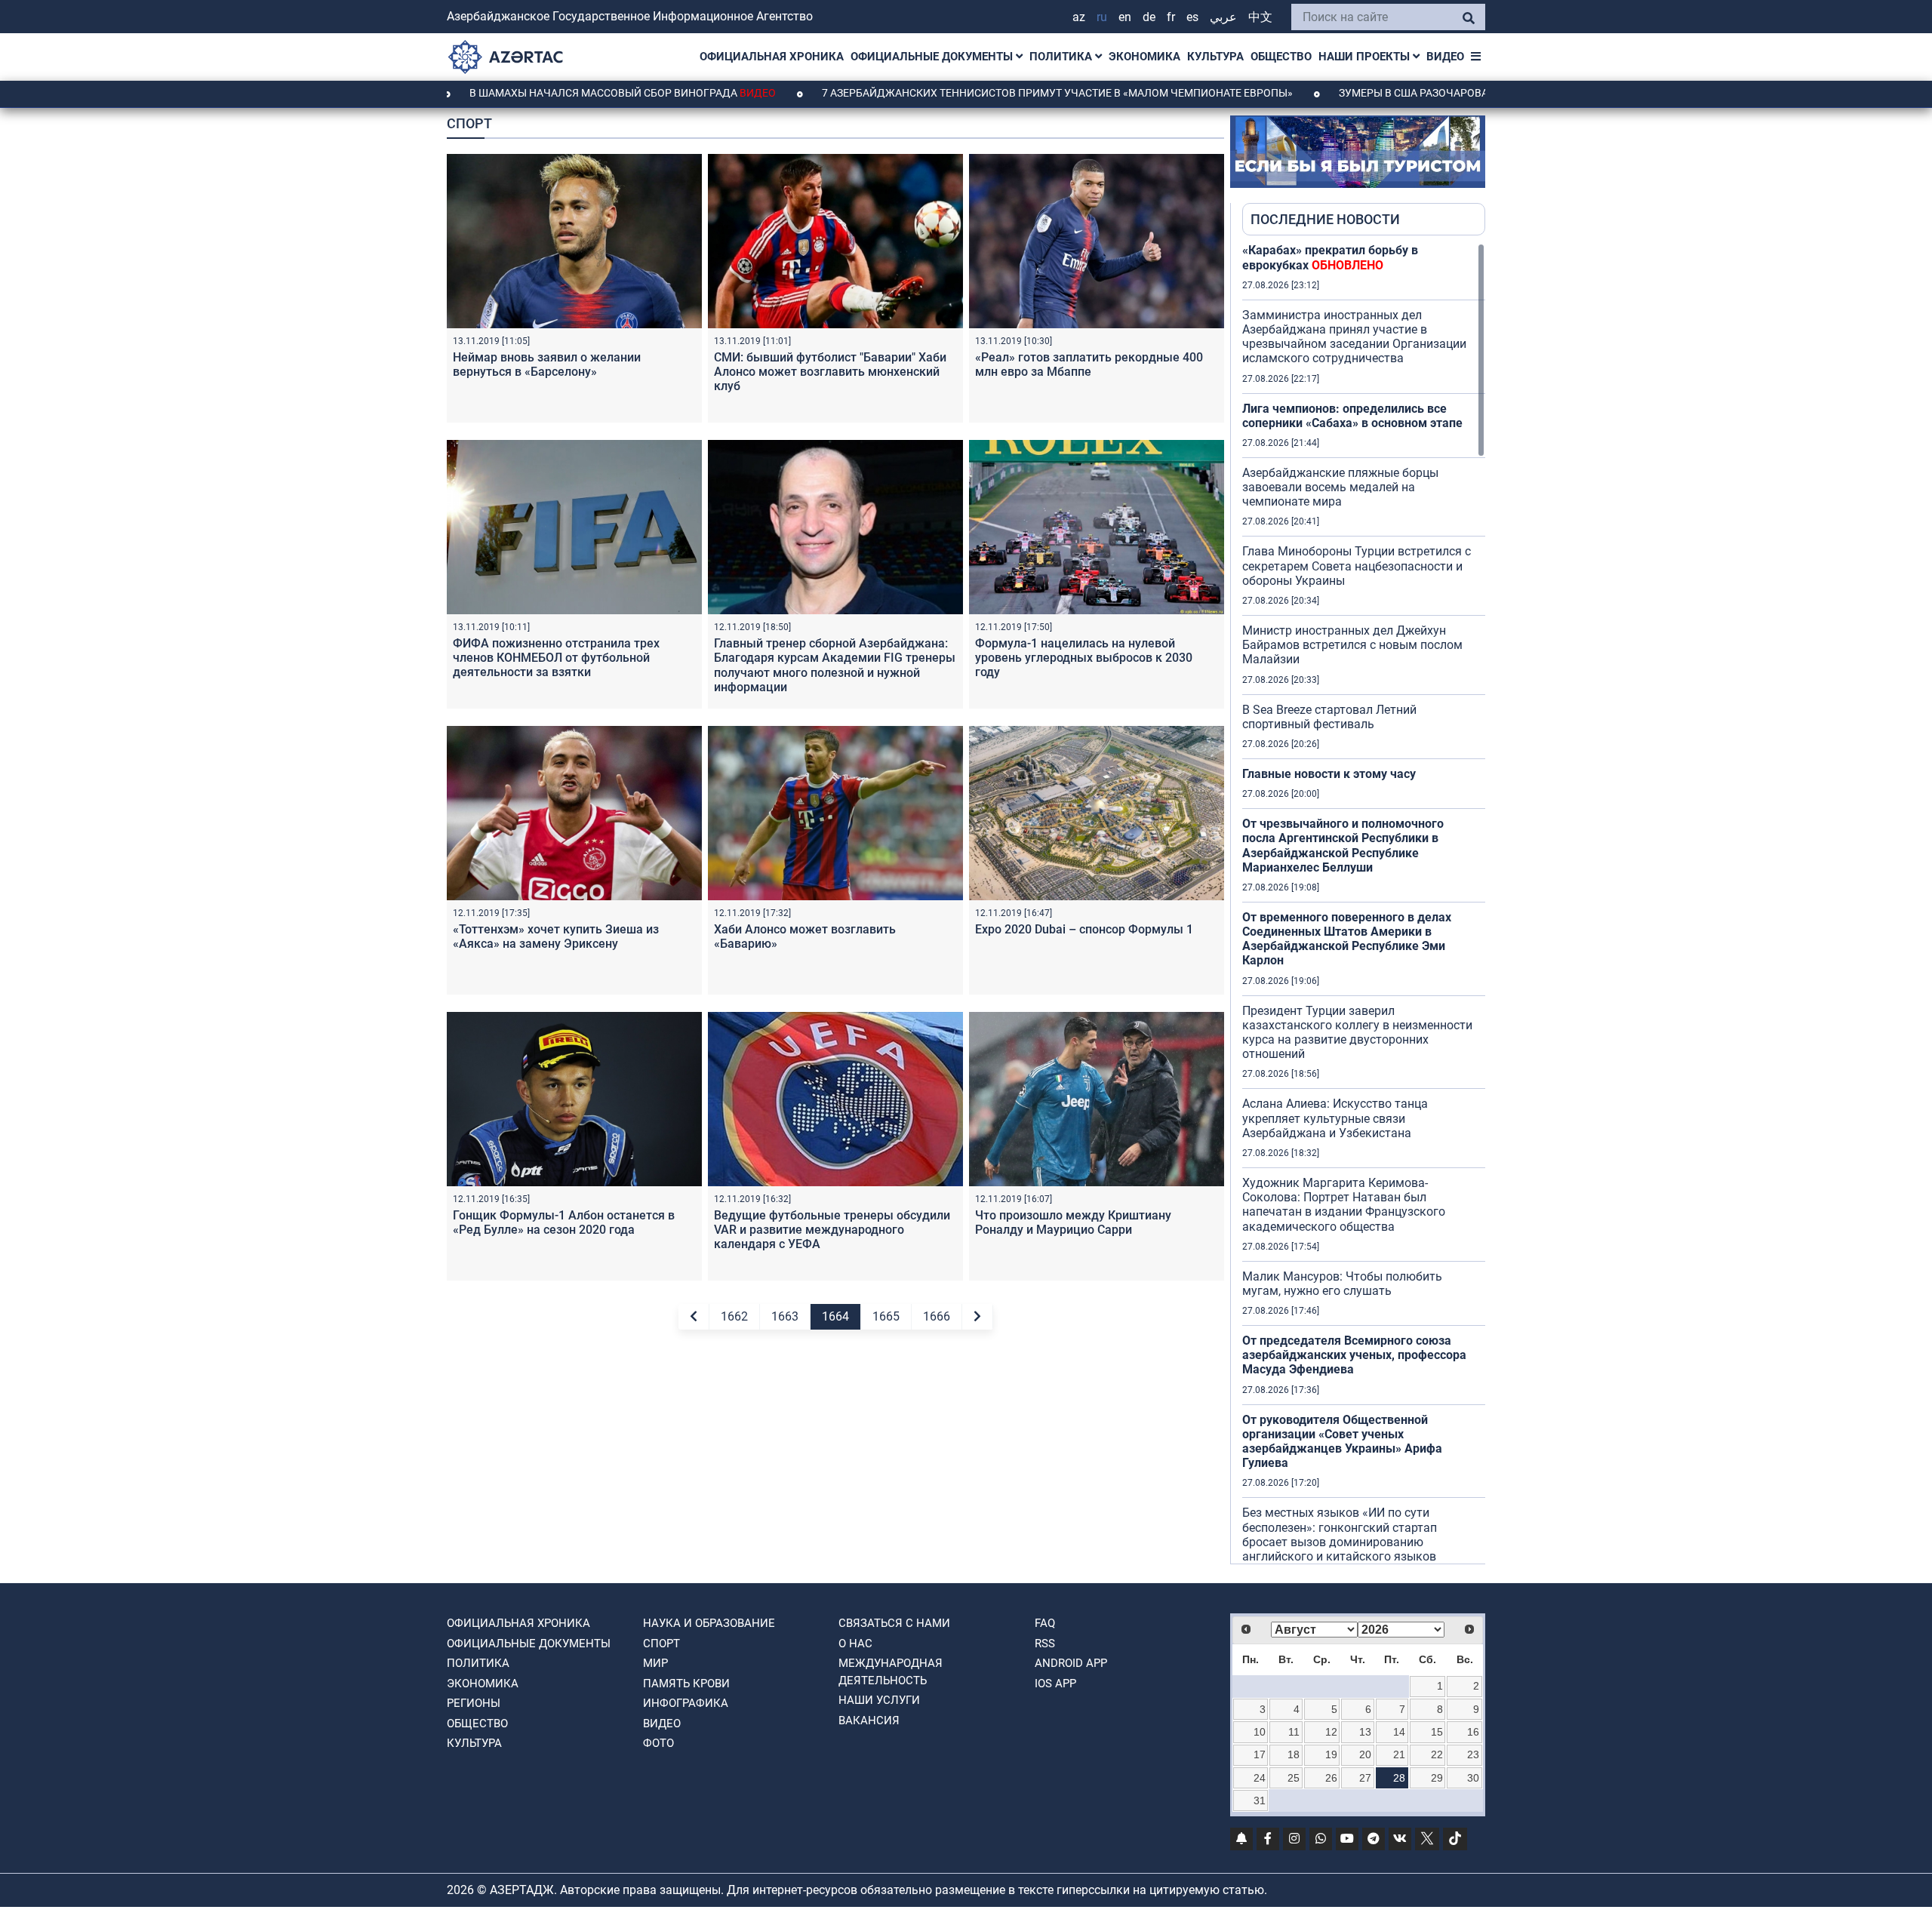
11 (1294, 1732)
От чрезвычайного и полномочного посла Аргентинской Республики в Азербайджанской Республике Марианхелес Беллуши (1343, 846)
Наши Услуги (879, 1700)
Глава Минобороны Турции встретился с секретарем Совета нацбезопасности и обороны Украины (1357, 566)
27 (1365, 1778)
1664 (835, 1316)
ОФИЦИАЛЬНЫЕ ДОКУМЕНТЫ (933, 57)
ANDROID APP (1071, 1663)
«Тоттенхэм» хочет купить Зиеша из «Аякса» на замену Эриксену (556, 936)
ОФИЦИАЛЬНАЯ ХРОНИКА (772, 57)
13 (1365, 1732)
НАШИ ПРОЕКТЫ (1366, 57)
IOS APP (1055, 1684)
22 (1437, 1754)
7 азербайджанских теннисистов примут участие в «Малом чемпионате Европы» (964, 93)
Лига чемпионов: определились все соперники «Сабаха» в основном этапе (1352, 416)
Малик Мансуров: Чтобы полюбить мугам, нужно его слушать (1342, 1284)
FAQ (1045, 1623)
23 (1473, 1754)
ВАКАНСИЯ (869, 1721)
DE (1149, 17)
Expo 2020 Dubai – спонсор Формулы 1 (1084, 929)
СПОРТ (661, 1644)
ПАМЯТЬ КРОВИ (686, 1684)
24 (1260, 1778)
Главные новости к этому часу (1329, 774)
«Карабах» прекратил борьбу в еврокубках (1330, 257)
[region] (1364, 903)
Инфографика (686, 1703)
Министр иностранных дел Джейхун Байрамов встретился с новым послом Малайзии (1352, 645)
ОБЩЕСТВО (1281, 57)
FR (1171, 17)
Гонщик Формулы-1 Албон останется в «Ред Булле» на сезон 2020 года (564, 1222)
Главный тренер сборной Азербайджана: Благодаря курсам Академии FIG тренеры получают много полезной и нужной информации (835, 665)
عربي (1223, 17)
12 (1331, 1732)
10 (1260, 1732)
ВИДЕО (1445, 57)
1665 (886, 1316)
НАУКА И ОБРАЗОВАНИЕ (709, 1623)
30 (1473, 1778)
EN (1125, 17)
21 (1399, 1754)
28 (1399, 1778)
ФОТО (658, 1743)
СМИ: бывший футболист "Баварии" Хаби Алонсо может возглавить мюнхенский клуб (830, 372)
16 (1473, 1732)
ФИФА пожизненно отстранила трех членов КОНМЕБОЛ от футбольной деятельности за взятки (556, 658)
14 (1399, 1732)
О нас (855, 1644)
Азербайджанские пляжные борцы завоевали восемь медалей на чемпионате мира (1340, 487)
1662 (734, 1316)
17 (1260, 1754)
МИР (655, 1663)
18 (1294, 1754)
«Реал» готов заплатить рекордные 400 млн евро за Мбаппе (1089, 364)
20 (1365, 1754)
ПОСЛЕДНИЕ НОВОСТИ (1325, 219)
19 (1331, 1754)
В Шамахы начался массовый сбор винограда (528, 93)
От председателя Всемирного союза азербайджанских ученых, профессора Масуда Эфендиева (1354, 1355)
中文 (1260, 17)
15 (1437, 1732)
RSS (1045, 1644)
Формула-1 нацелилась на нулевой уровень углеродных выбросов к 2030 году (1084, 658)
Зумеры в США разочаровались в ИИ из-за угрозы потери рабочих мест (1449, 93)
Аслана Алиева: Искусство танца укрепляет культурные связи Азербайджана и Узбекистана (1335, 1118)
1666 (937, 1316)
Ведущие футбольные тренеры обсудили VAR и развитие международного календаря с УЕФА (832, 1230)
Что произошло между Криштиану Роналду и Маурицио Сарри (1073, 1222)
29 (1437, 1778)
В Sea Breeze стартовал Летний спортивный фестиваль (1329, 717)
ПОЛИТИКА (1062, 57)
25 (1294, 1778)
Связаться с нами (894, 1623)
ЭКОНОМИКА (1144, 57)
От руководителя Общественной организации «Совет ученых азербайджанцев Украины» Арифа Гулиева (1342, 1442)
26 (1331, 1778)
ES (1192, 17)
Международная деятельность (891, 1672)
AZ (1079, 17)
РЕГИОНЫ (474, 1703)
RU (1102, 17)
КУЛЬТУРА (1215, 57)
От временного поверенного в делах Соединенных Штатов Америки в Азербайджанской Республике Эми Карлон (1347, 939)
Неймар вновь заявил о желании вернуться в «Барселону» (547, 364)
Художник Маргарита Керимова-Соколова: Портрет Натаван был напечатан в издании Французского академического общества (1344, 1205)
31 (1260, 1800)
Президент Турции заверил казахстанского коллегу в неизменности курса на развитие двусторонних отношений (1357, 1033)
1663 (785, 1316)
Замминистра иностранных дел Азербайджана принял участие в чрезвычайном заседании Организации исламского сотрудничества (1354, 337)
